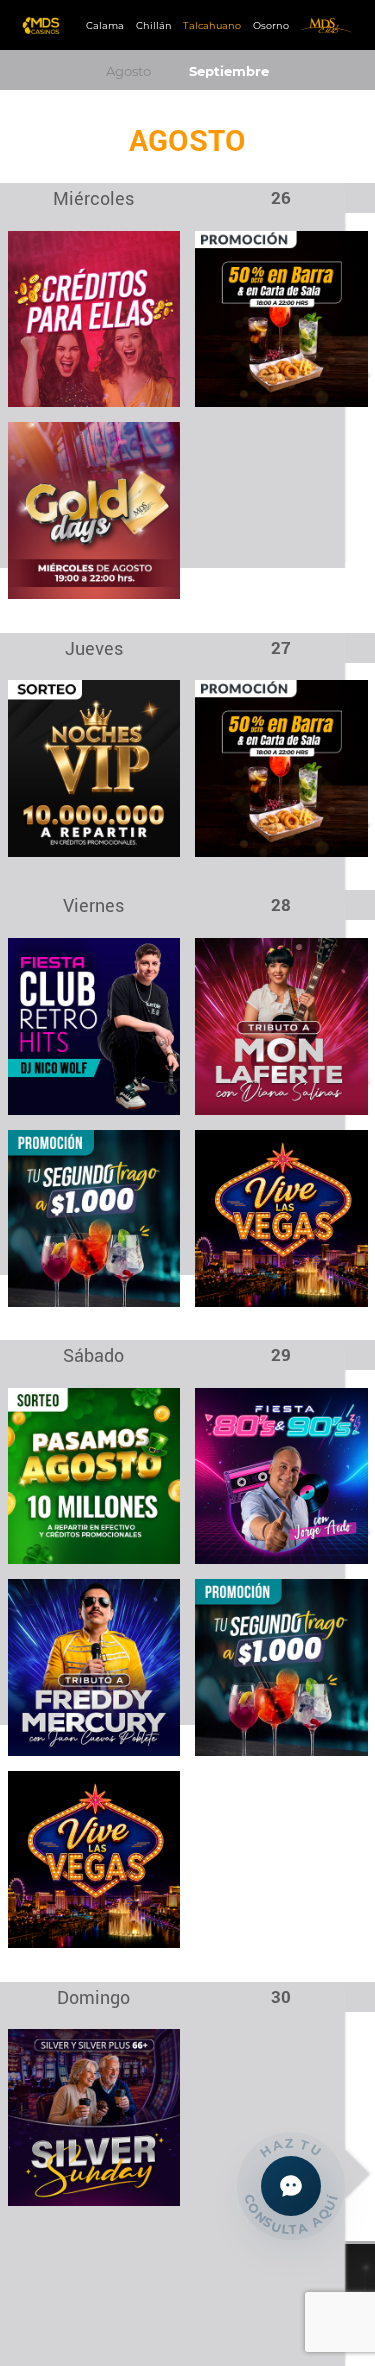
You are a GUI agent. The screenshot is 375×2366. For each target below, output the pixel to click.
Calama (105, 25)
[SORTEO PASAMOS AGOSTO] (94, 1474)
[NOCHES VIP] (94, 767)
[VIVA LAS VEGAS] (281, 1216)
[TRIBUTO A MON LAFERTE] (281, 1025)
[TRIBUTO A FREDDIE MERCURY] (94, 1666)
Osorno (271, 25)
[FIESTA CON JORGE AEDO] (281, 1474)
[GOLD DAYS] (94, 509)
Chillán (154, 25)
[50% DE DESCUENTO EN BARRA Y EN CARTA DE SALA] (281, 317)
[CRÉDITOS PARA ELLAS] (94, 317)
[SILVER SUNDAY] (94, 2116)
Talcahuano (212, 25)
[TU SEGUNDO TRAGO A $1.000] (94, 1216)
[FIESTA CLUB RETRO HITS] (94, 1025)
